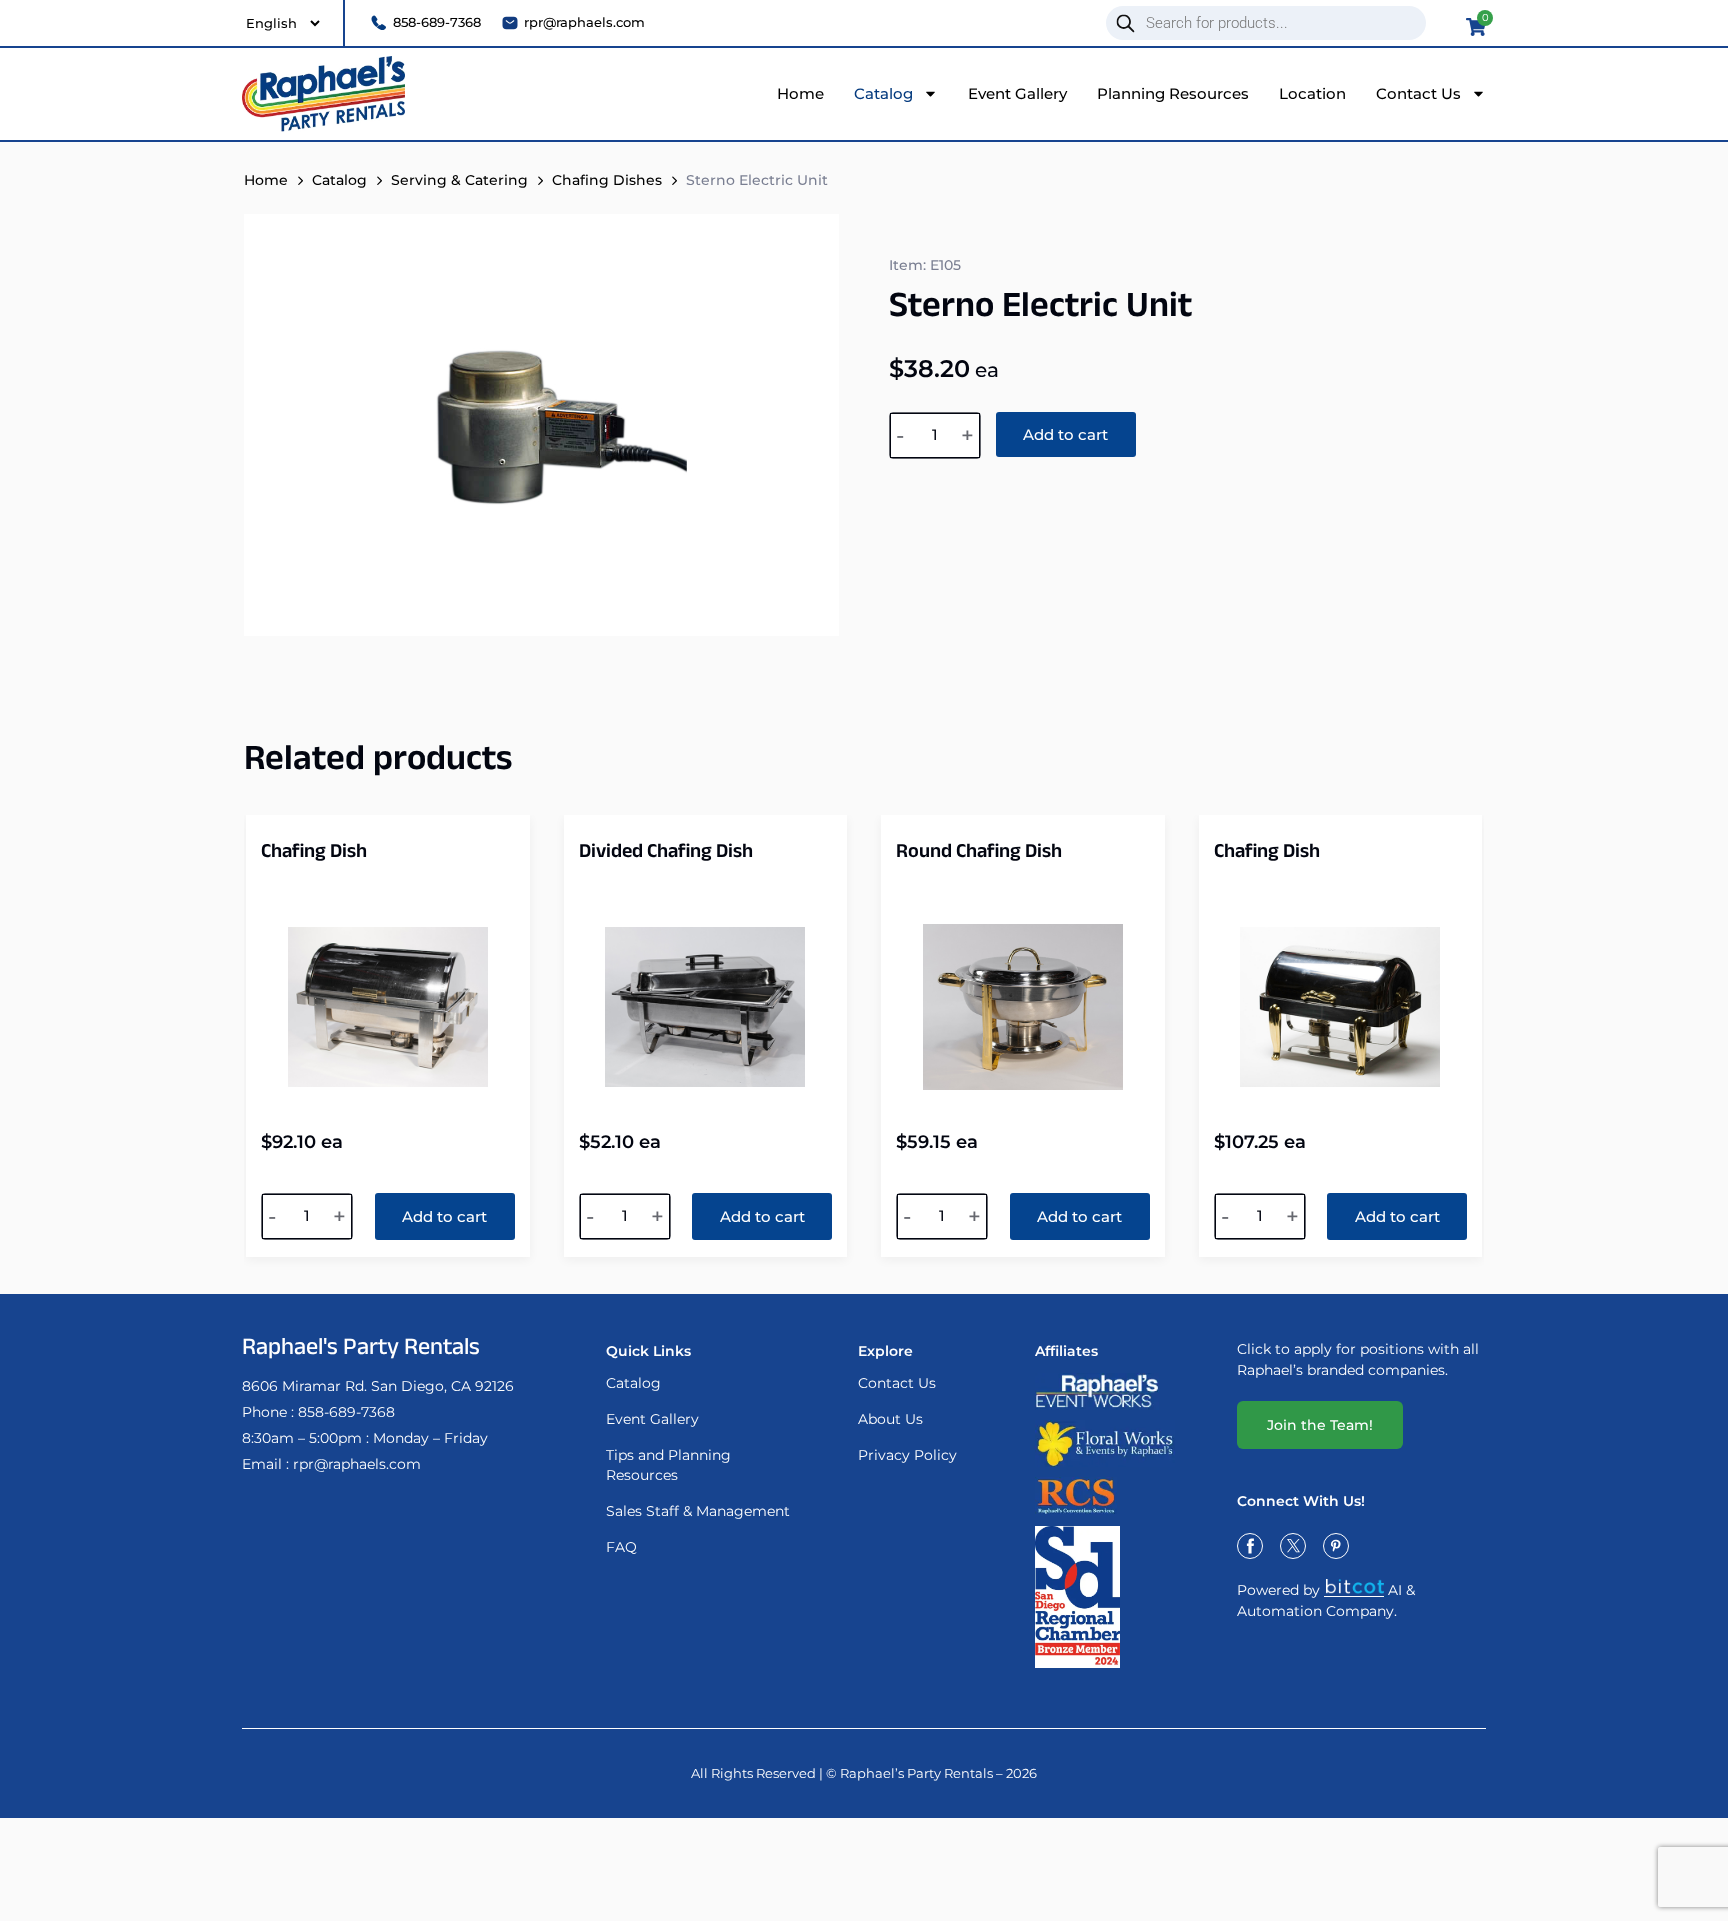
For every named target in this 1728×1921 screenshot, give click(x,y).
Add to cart (1065, 434)
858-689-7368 (346, 1412)
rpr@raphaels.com (357, 1464)
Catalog (883, 93)
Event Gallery (1017, 93)
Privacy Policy (907, 1455)
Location (1312, 93)
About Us (890, 1419)
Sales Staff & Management (698, 1511)
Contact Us (1418, 93)
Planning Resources (1173, 93)
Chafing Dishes (607, 180)
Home (800, 93)
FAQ (621, 1547)
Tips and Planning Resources (668, 1465)
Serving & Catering (459, 180)
